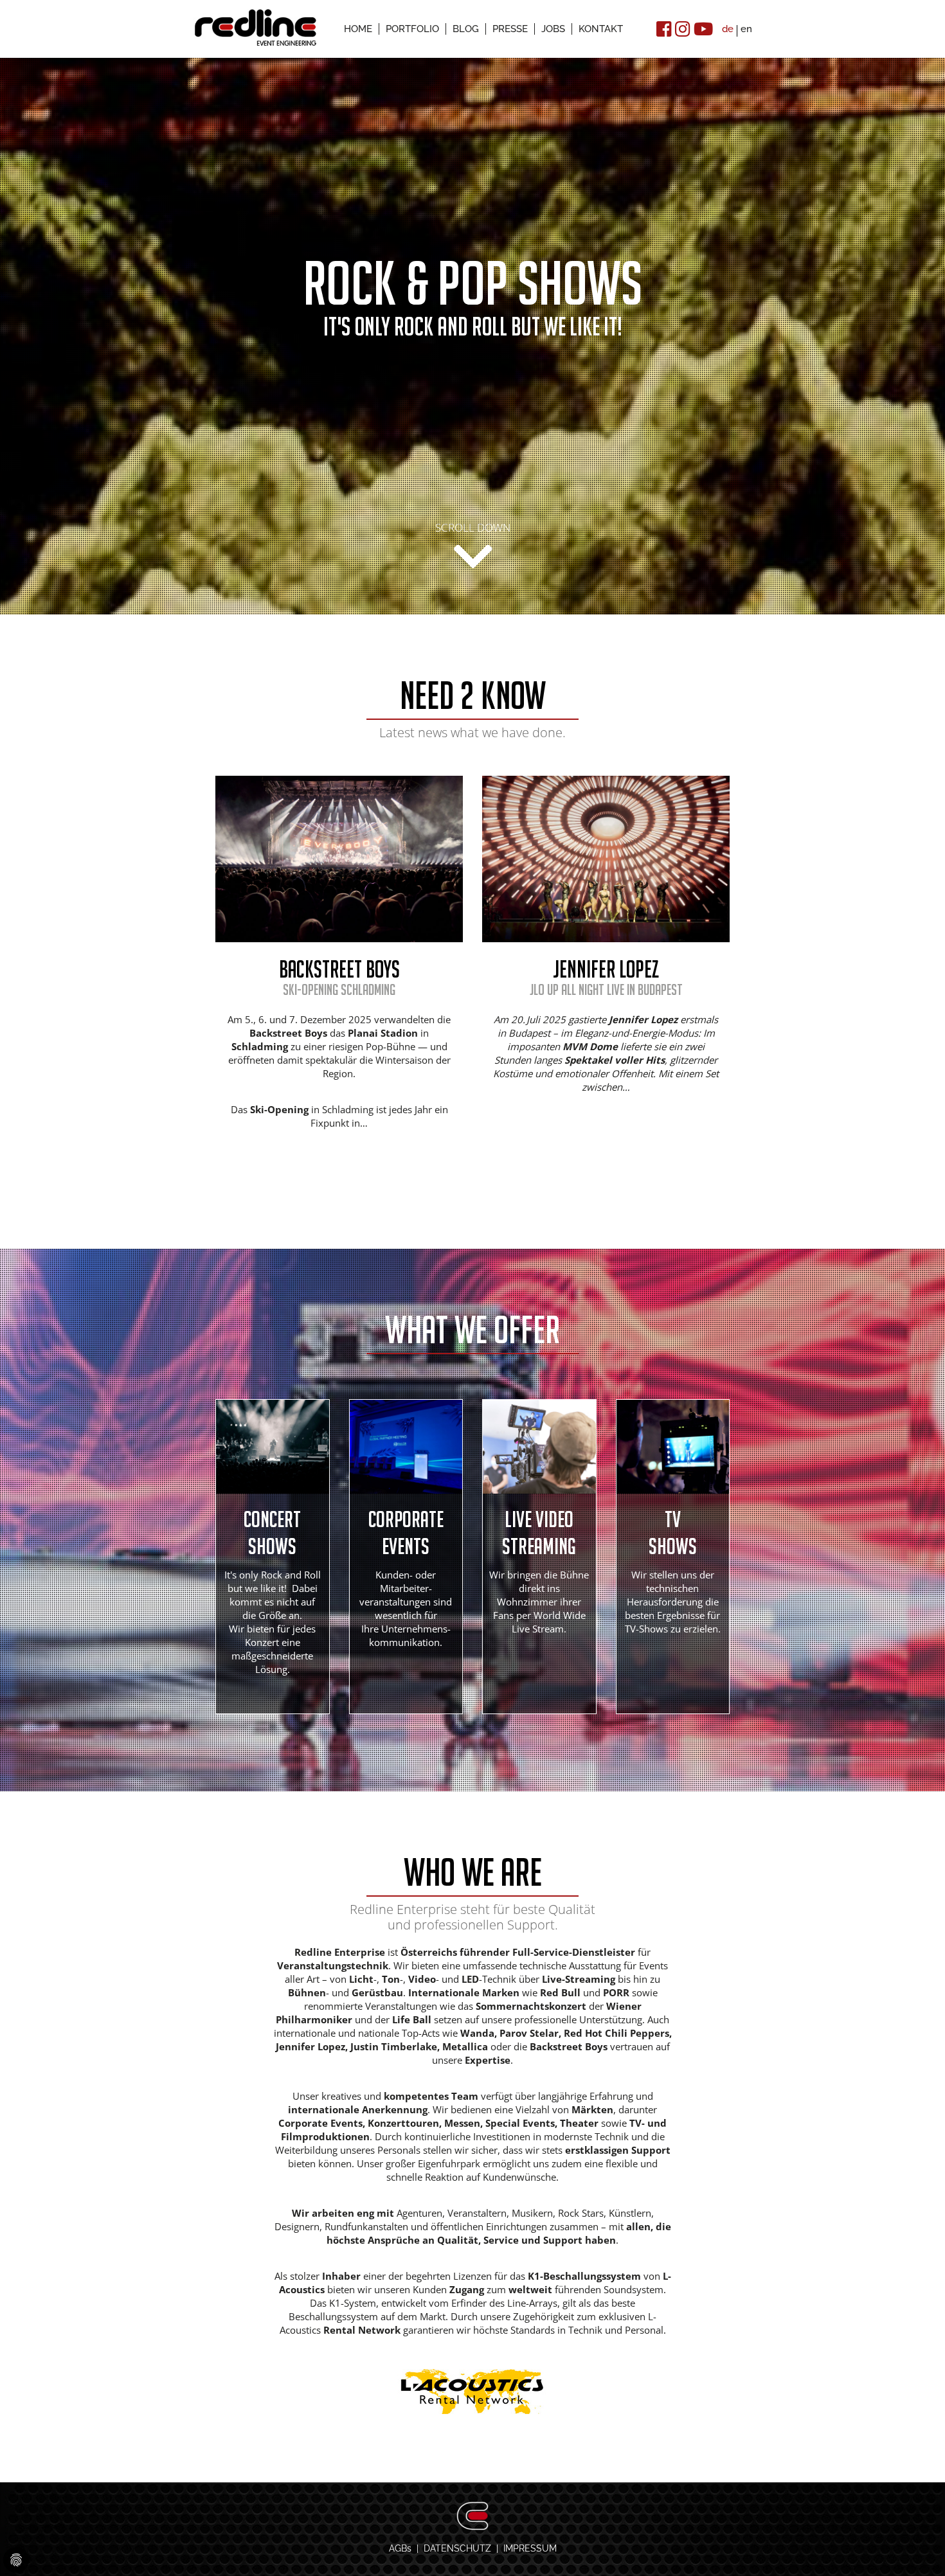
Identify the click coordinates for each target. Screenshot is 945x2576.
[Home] (256, 26)
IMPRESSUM (530, 2548)
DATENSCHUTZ (457, 2548)
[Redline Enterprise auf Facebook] (664, 29)
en (746, 29)
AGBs (400, 2548)
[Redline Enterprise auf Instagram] (683, 29)
